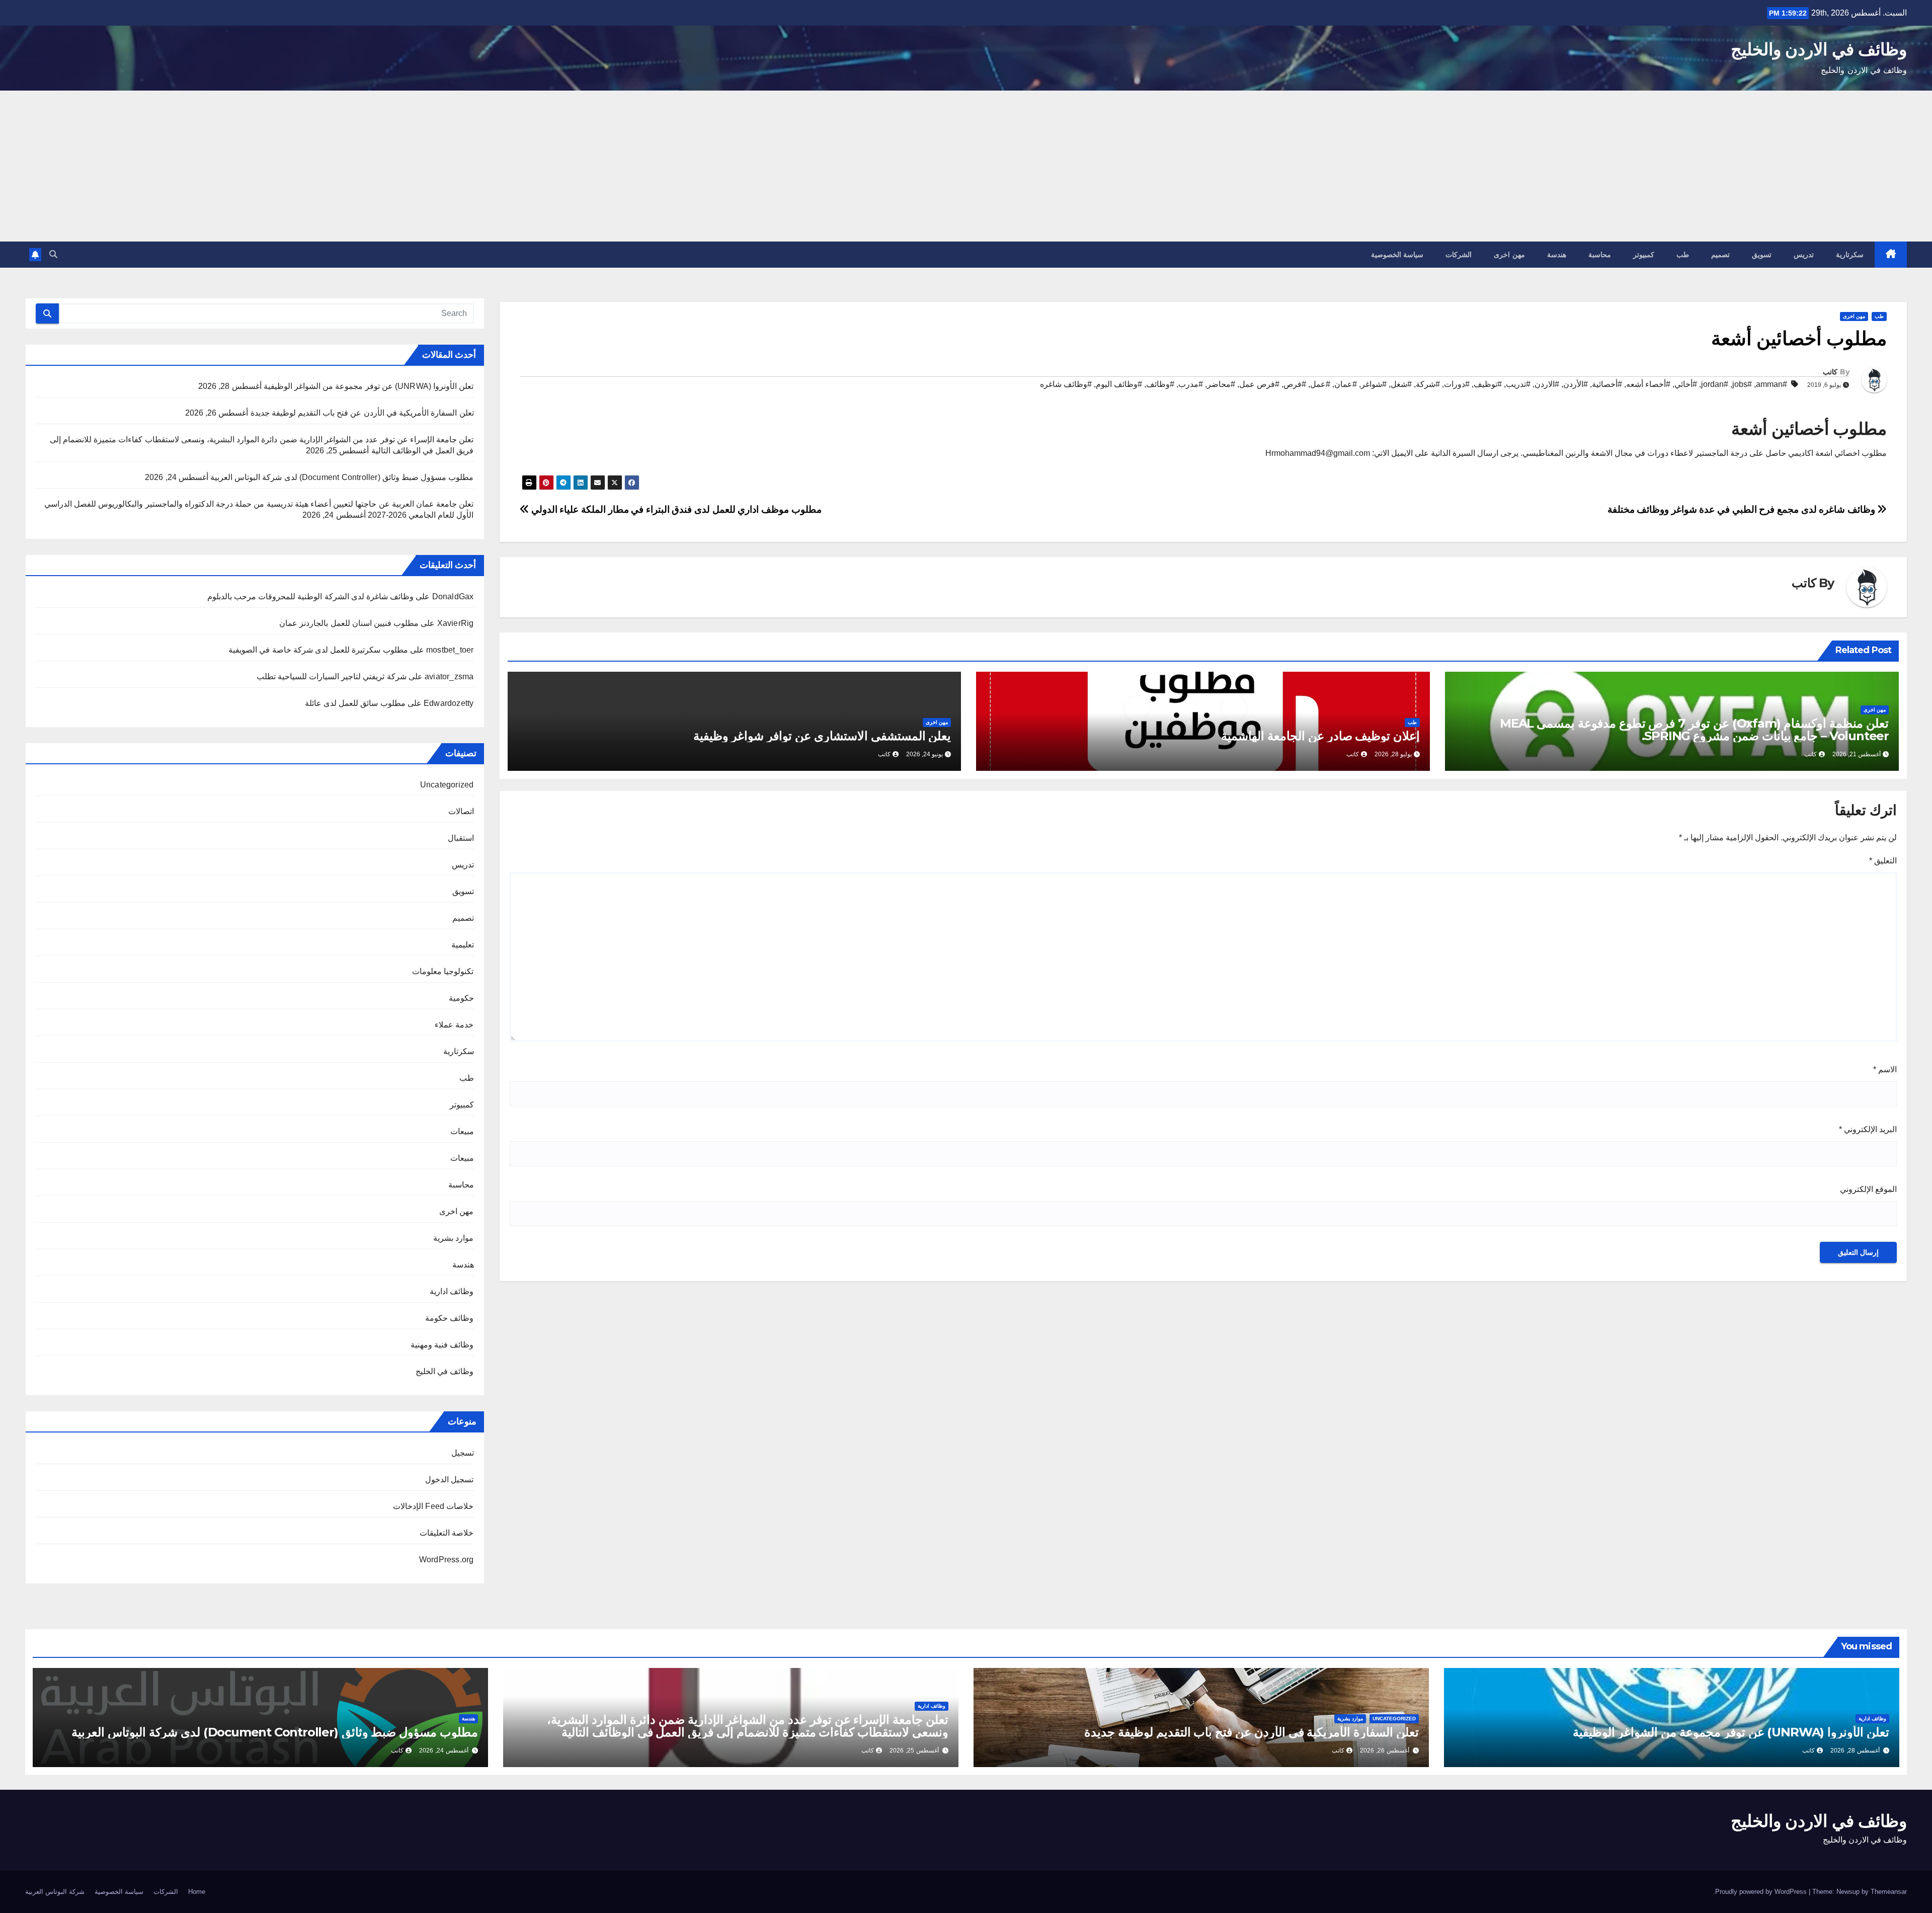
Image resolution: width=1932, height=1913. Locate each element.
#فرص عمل (1259, 384)
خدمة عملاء (454, 1025)
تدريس (1804, 255)
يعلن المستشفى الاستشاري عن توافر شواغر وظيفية (822, 736)
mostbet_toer (450, 650)
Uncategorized (447, 785)
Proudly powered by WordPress (1762, 1892)
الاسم (1885, 1069)
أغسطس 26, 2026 (1385, 1750)
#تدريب (1518, 384)
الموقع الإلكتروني (1868, 1189)
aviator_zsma (449, 676)
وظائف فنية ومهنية (442, 1345)
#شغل (1401, 384)
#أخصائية (1607, 384)
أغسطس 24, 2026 (444, 1750)
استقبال (461, 838)
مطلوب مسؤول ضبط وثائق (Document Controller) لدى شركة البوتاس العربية (342, 477)
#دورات (1457, 384)
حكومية (461, 998)
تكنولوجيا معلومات (443, 971)
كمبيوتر (1644, 255)
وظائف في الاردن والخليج (1819, 49)
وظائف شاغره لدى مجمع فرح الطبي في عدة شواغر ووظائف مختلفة (1743, 509)
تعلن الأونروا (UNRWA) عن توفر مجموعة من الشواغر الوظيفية (369, 386)
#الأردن (1576, 384)
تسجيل (463, 1453)
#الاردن (1547, 384)
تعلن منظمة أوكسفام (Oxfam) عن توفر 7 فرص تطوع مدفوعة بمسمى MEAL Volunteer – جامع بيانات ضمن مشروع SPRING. (1694, 730)
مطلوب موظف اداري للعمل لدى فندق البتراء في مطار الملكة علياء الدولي (675, 509)
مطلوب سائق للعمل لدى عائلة (355, 703)
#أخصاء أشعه (1648, 384)
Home (197, 1892)
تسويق (1762, 255)
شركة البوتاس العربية (55, 1892)
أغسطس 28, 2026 (1855, 1750)
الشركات (1459, 255)
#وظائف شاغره (1066, 384)
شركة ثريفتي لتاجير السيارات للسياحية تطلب (332, 676)
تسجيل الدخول (449, 1480)
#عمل (1320, 384)
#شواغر (1374, 384)
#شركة (1428, 384)
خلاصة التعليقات (447, 1533)
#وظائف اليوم (1119, 384)
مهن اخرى (1509, 255)
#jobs (1742, 384)
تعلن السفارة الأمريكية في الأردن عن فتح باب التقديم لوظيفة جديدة (362, 413)
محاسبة (1600, 255)
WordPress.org (447, 1560)
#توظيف (1488, 384)
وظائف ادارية (452, 1291)
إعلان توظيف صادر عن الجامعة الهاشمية (1320, 736)
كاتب (1830, 372)
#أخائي (1686, 384)
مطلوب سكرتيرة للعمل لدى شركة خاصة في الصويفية (318, 650)
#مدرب (1191, 384)
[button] (53, 254)
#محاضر (1221, 384)
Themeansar (1889, 1892)
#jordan (1715, 384)
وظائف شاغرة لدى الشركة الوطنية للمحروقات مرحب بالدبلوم (310, 596)
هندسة (1557, 255)
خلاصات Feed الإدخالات (433, 1506)
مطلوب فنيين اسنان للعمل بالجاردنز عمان (349, 623)
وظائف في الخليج (445, 1371)
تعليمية (463, 945)
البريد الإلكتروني (1868, 1129)
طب (1683, 255)
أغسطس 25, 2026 (914, 1750)
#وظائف (1160, 384)
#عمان (1346, 384)
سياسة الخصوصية (1397, 255)
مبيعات (462, 1131)
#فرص (1295, 384)
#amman (1772, 384)
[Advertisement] (966, 166)
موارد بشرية (453, 1238)
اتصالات (461, 811)
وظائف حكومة (449, 1318)
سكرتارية (1850, 255)
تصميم (1720, 255)
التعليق (1883, 861)
